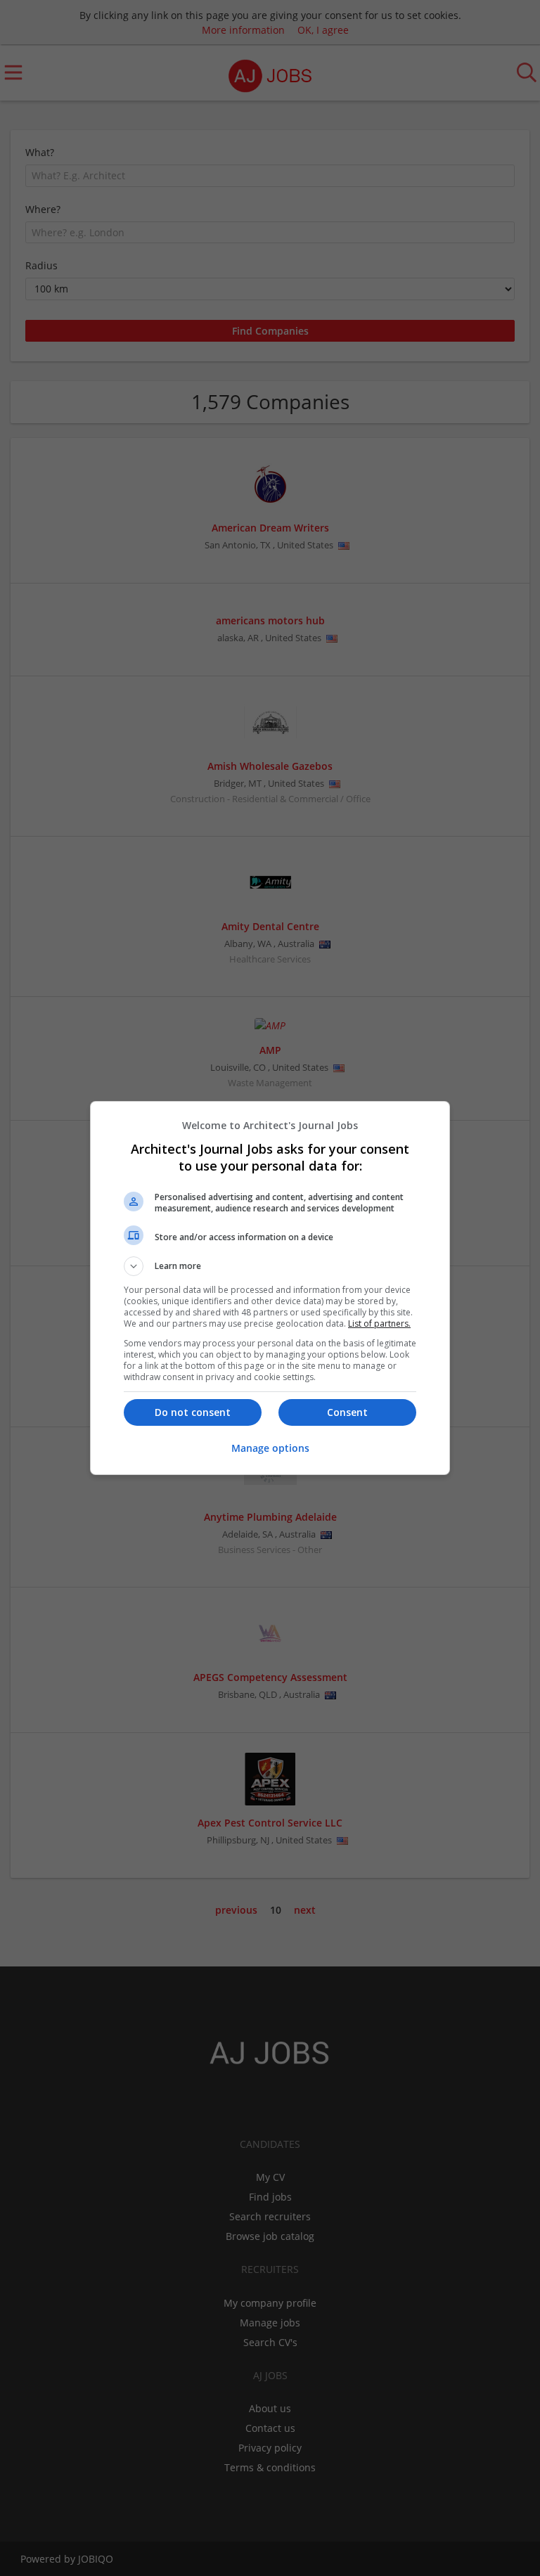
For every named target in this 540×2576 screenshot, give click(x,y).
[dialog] (270, 1288)
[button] (270, 1266)
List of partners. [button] (379, 1324)
